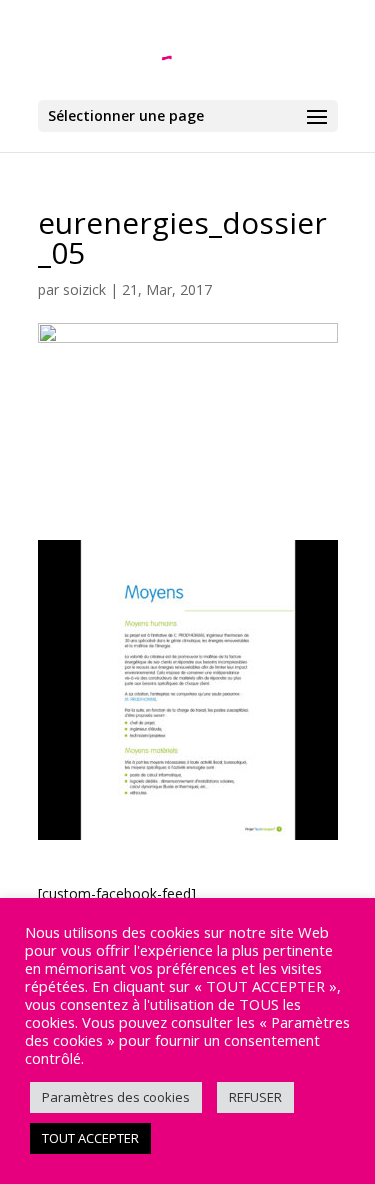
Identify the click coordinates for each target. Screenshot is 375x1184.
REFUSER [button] (255, 1097)
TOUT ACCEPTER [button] (90, 1138)
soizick (84, 289)
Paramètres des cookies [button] (116, 1097)
